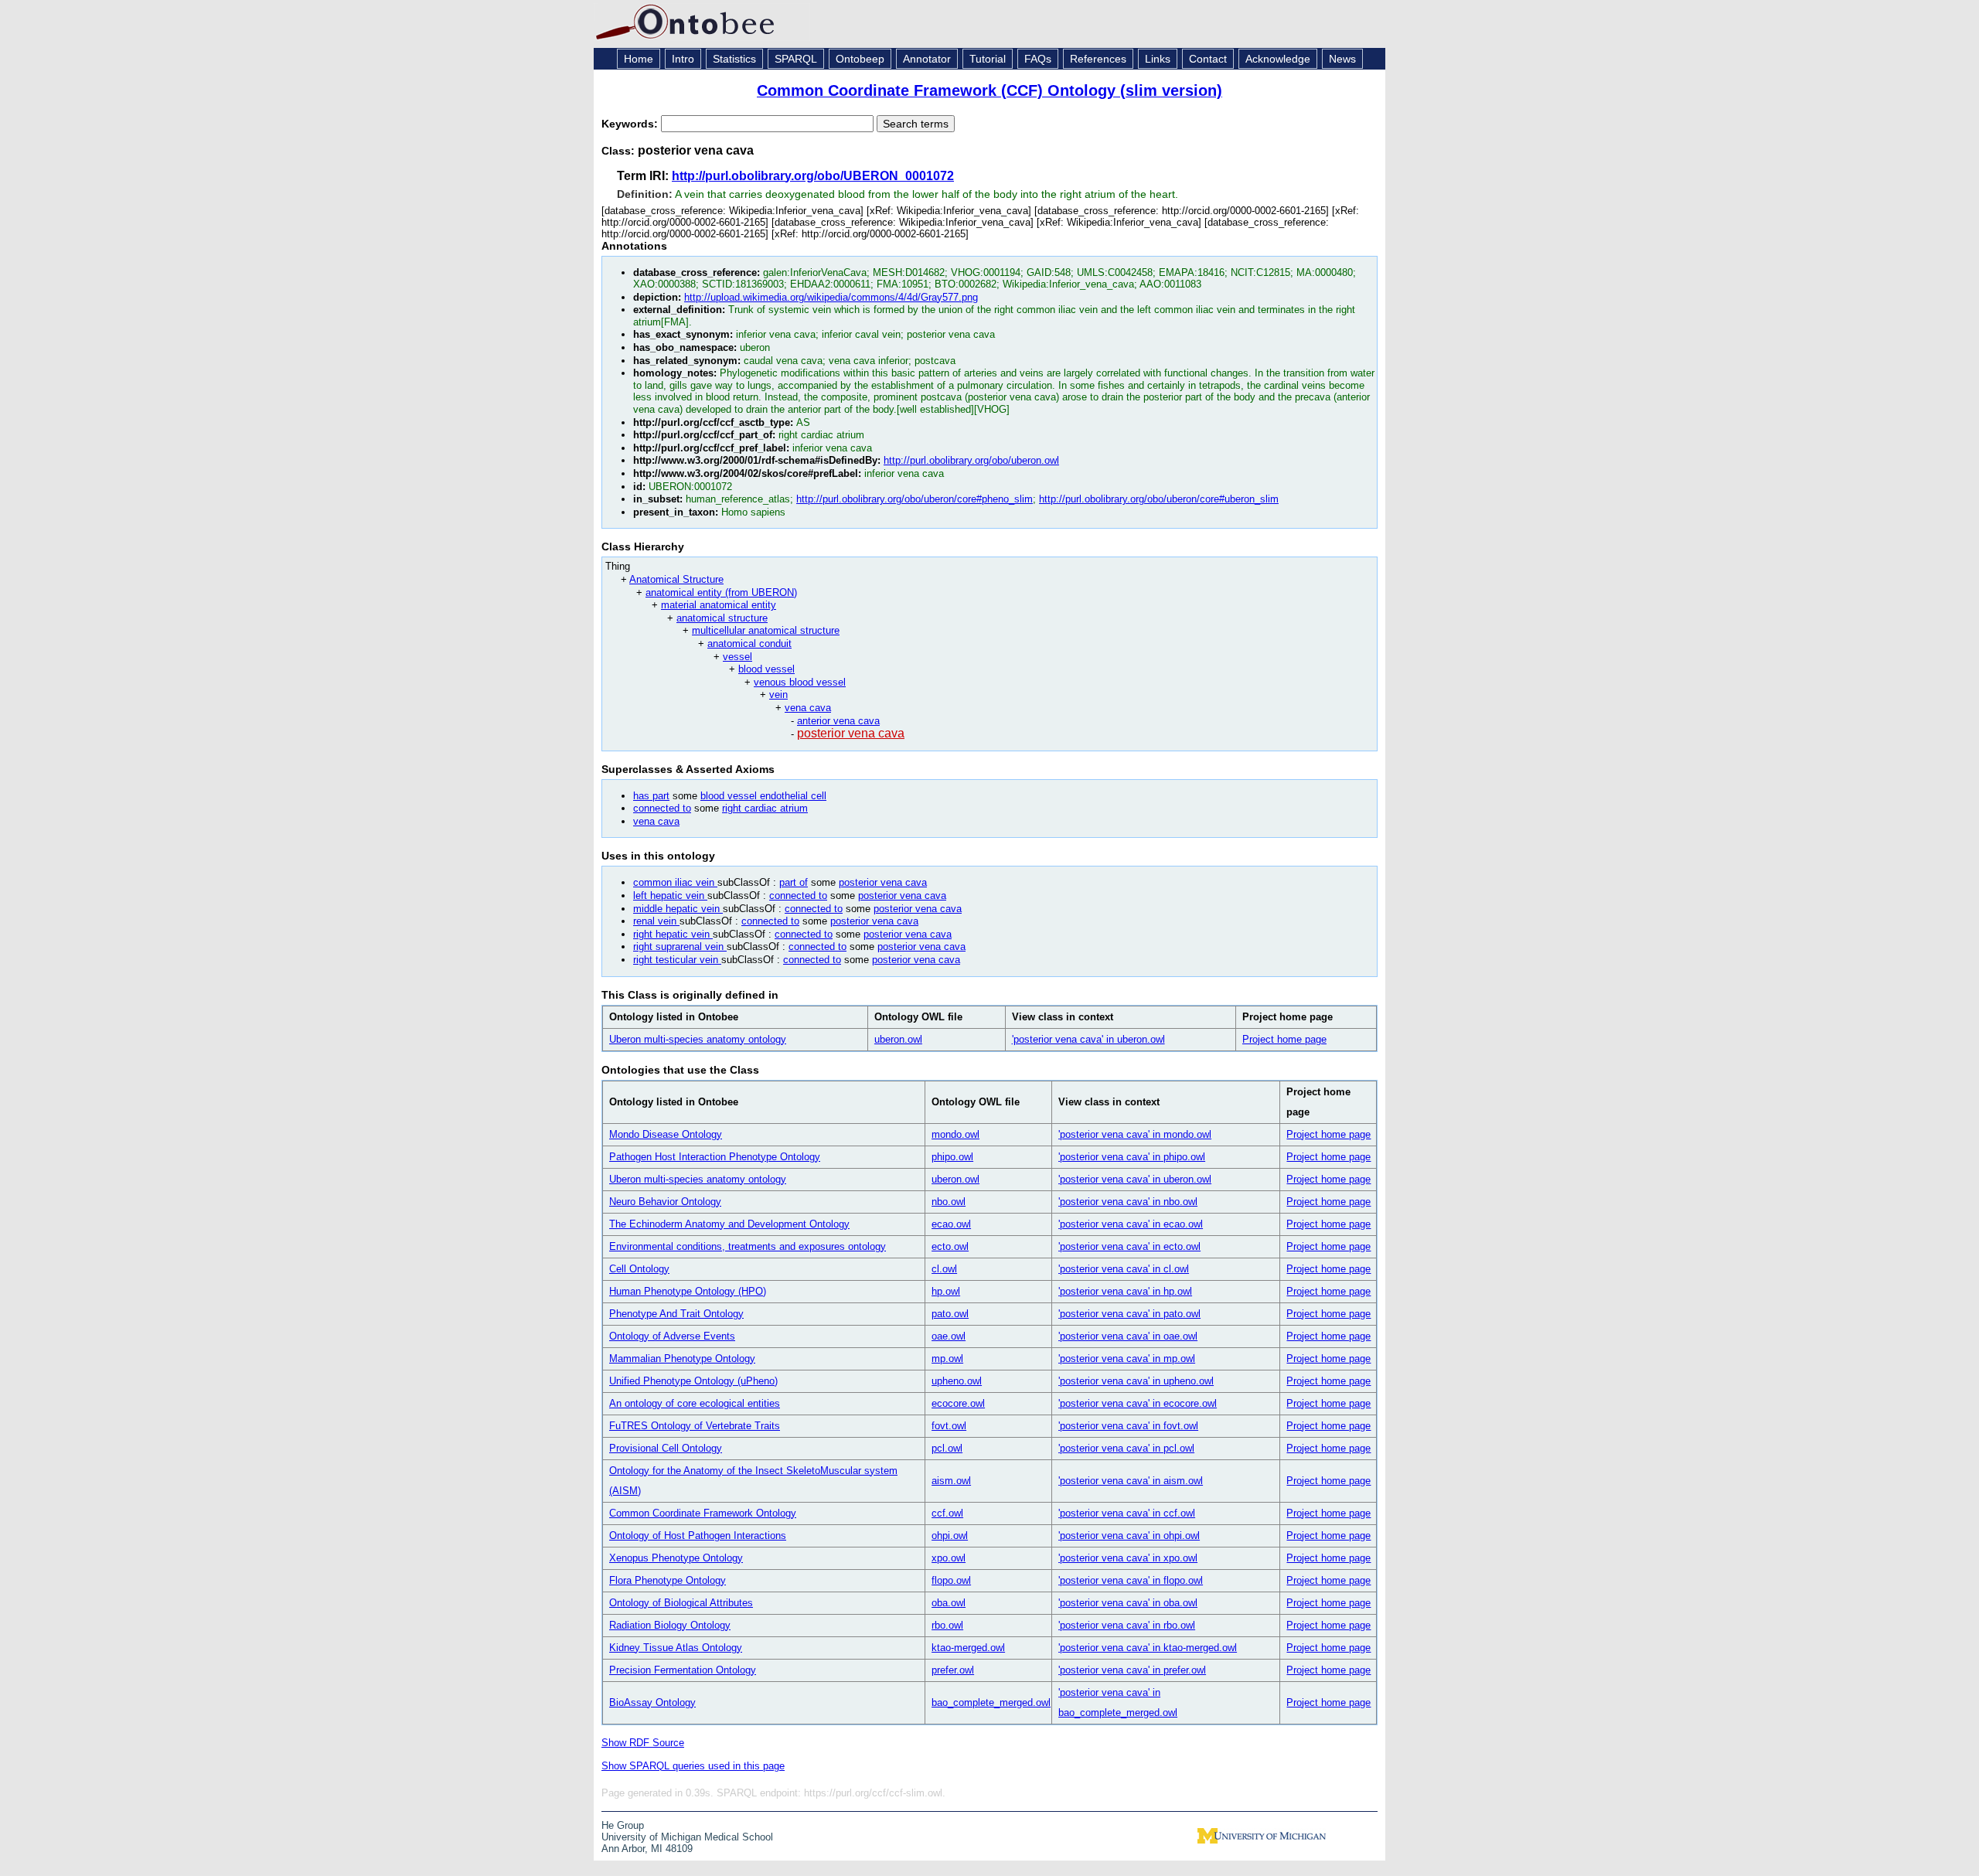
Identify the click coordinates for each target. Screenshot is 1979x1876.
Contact (1208, 59)
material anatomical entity (719, 605)
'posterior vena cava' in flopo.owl (1131, 1580)
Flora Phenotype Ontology (668, 1580)
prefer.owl (953, 1670)
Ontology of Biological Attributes (681, 1603)
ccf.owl (947, 1513)
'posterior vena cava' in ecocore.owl (1138, 1403)
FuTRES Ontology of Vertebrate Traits (695, 1426)
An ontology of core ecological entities (695, 1403)
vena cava (808, 708)
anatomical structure (722, 618)
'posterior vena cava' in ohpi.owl (1129, 1536)
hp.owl (946, 1291)
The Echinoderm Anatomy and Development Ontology (729, 1224)
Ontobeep (860, 59)
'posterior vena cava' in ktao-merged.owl (1148, 1648)
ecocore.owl (958, 1403)
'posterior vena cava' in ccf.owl (1127, 1513)
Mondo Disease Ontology (666, 1134)
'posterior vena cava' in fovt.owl (1128, 1426)
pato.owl (950, 1314)
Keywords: (631, 124)
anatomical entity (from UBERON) (721, 592)
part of (794, 882)
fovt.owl (949, 1426)
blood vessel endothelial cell (763, 796)
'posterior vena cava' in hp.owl (1125, 1291)
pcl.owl (947, 1448)
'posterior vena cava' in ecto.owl (1129, 1246)
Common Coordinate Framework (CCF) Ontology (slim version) (989, 90)
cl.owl (944, 1269)
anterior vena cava (838, 721)
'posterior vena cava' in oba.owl (1128, 1603)
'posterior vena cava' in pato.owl (1129, 1314)
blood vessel (766, 669)
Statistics (734, 59)
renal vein (656, 921)
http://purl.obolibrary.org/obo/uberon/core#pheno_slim (915, 499)
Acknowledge (1278, 59)
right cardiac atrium (765, 808)
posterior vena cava (851, 733)
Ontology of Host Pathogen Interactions (698, 1536)
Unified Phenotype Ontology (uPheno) (693, 1381)
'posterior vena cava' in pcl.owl (1126, 1448)
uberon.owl (898, 1039)
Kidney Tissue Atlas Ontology (676, 1648)
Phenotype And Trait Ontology (676, 1314)
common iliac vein (675, 882)
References (1098, 59)
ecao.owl (951, 1224)
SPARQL (796, 59)
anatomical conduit (749, 643)
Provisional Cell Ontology (666, 1448)
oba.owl (949, 1603)
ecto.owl (950, 1246)
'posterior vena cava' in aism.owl (1131, 1481)
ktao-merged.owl (968, 1648)
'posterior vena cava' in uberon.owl (1088, 1039)
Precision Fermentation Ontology (683, 1670)
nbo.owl (949, 1202)
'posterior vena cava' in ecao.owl (1131, 1224)
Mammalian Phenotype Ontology (682, 1358)
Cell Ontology (639, 1269)
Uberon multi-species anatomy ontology (698, 1039)
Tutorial (988, 59)
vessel (737, 657)
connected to (662, 808)
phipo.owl (952, 1157)
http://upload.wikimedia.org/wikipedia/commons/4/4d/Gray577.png (831, 297)
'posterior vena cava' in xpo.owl (1128, 1558)
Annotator (927, 59)
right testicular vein (677, 960)
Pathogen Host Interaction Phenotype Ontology (715, 1157)
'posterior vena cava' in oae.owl (1128, 1336)
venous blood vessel (800, 682)
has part (651, 796)
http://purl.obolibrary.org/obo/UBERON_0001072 (813, 176)
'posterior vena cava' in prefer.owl (1132, 1670)
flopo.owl (951, 1580)
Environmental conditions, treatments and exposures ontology (748, 1246)
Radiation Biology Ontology (670, 1625)
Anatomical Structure (676, 579)
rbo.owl (947, 1625)
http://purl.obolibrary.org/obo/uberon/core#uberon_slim (1159, 499)
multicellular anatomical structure (766, 630)
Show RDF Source (643, 1743)
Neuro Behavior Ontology (665, 1202)
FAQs (1038, 59)
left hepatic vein (670, 895)
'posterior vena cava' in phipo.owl (1132, 1157)
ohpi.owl (950, 1536)
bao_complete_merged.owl (991, 1702)
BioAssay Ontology (652, 1702)
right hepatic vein (673, 934)
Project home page (1284, 1039)
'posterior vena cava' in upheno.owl (1136, 1381)
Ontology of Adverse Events (672, 1336)
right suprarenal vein (680, 947)
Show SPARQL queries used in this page (693, 1766)
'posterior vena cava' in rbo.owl (1127, 1625)
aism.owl (951, 1481)
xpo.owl (949, 1558)
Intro (683, 59)
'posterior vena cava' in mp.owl (1127, 1358)
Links (1158, 59)
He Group (623, 1825)
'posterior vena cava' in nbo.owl (1128, 1202)
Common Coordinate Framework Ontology (703, 1513)
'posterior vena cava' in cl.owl (1124, 1269)
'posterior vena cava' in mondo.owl (1135, 1134)
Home (639, 59)
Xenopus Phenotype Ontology (676, 1558)
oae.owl (949, 1336)
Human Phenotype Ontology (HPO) (688, 1291)
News (1342, 59)
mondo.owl (955, 1134)
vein (778, 695)
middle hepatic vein (678, 909)
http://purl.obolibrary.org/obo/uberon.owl (971, 460)
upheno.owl (957, 1381)
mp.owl (947, 1358)
